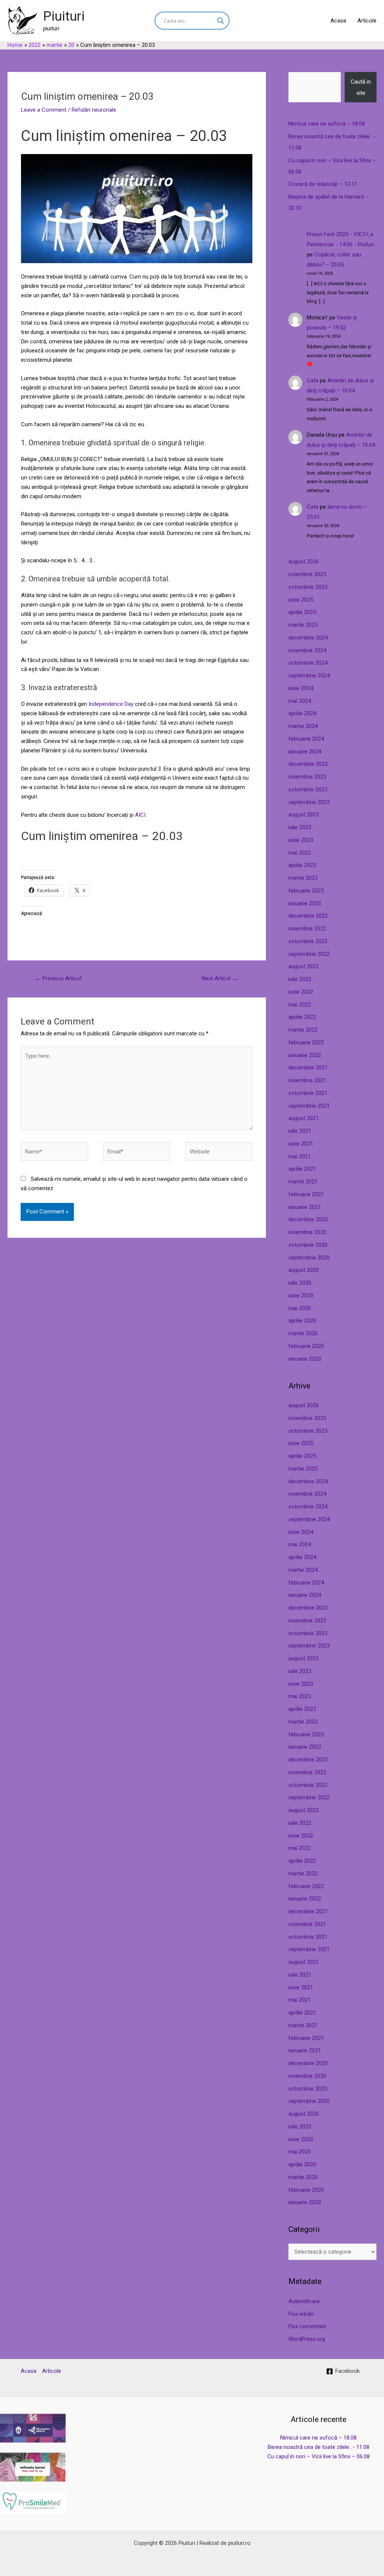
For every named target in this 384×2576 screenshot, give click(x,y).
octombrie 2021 (308, 1093)
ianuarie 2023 (305, 903)
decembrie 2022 (308, 916)
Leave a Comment (44, 110)
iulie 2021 (300, 1131)
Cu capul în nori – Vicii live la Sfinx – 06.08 (319, 2456)
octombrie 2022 (308, 941)
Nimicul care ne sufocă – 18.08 (327, 124)
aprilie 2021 (302, 1169)
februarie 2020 (306, 1346)
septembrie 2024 (309, 675)
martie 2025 (303, 625)
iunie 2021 (301, 1144)
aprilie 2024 (302, 713)
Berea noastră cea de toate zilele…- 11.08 (319, 2447)
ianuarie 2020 (305, 1359)
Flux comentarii (307, 2326)
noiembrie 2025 (307, 574)
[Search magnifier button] (220, 21)
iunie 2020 (301, 1295)
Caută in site (361, 87)
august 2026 (304, 562)
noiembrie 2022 (307, 929)
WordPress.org (307, 2339)
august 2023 (304, 815)
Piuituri (64, 16)
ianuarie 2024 (305, 752)
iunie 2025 (301, 600)
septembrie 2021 (309, 1106)
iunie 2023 (301, 840)
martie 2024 (303, 726)
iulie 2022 (300, 979)
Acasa (338, 21)
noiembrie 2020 (307, 1232)
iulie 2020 (300, 1283)
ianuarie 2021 (305, 1207)
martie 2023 (303, 878)
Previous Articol (58, 978)
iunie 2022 (301, 992)
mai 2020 (300, 1308)
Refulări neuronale (94, 110)
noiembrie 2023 (307, 777)
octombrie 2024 (308, 663)
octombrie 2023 (308, 789)
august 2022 (304, 966)
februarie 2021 (306, 1194)
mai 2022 (300, 1005)
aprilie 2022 (302, 1017)
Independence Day (111, 704)
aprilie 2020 (302, 1321)
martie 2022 (303, 1030)
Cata (313, 380)
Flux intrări (301, 2314)
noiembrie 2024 (307, 650)
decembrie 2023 (308, 764)
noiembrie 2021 (307, 1080)
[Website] (219, 1153)
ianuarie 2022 (305, 1055)
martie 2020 (303, 1333)
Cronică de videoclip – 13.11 (323, 184)
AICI (140, 815)
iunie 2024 (301, 688)
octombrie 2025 (308, 587)
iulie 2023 (300, 827)
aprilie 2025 (302, 612)
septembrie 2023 (309, 802)
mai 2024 (300, 701)
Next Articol (220, 978)
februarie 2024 (306, 739)
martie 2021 (303, 1182)
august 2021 (304, 1118)
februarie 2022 (306, 1042)
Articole (367, 21)
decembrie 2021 (308, 1068)
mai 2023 (300, 853)
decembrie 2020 (308, 1219)
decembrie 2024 (308, 638)
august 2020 (304, 1270)
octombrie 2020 (308, 1245)
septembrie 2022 (309, 954)
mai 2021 (300, 1156)
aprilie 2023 (302, 865)
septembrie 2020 (309, 1258)
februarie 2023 (306, 891)
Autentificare (304, 2301)
